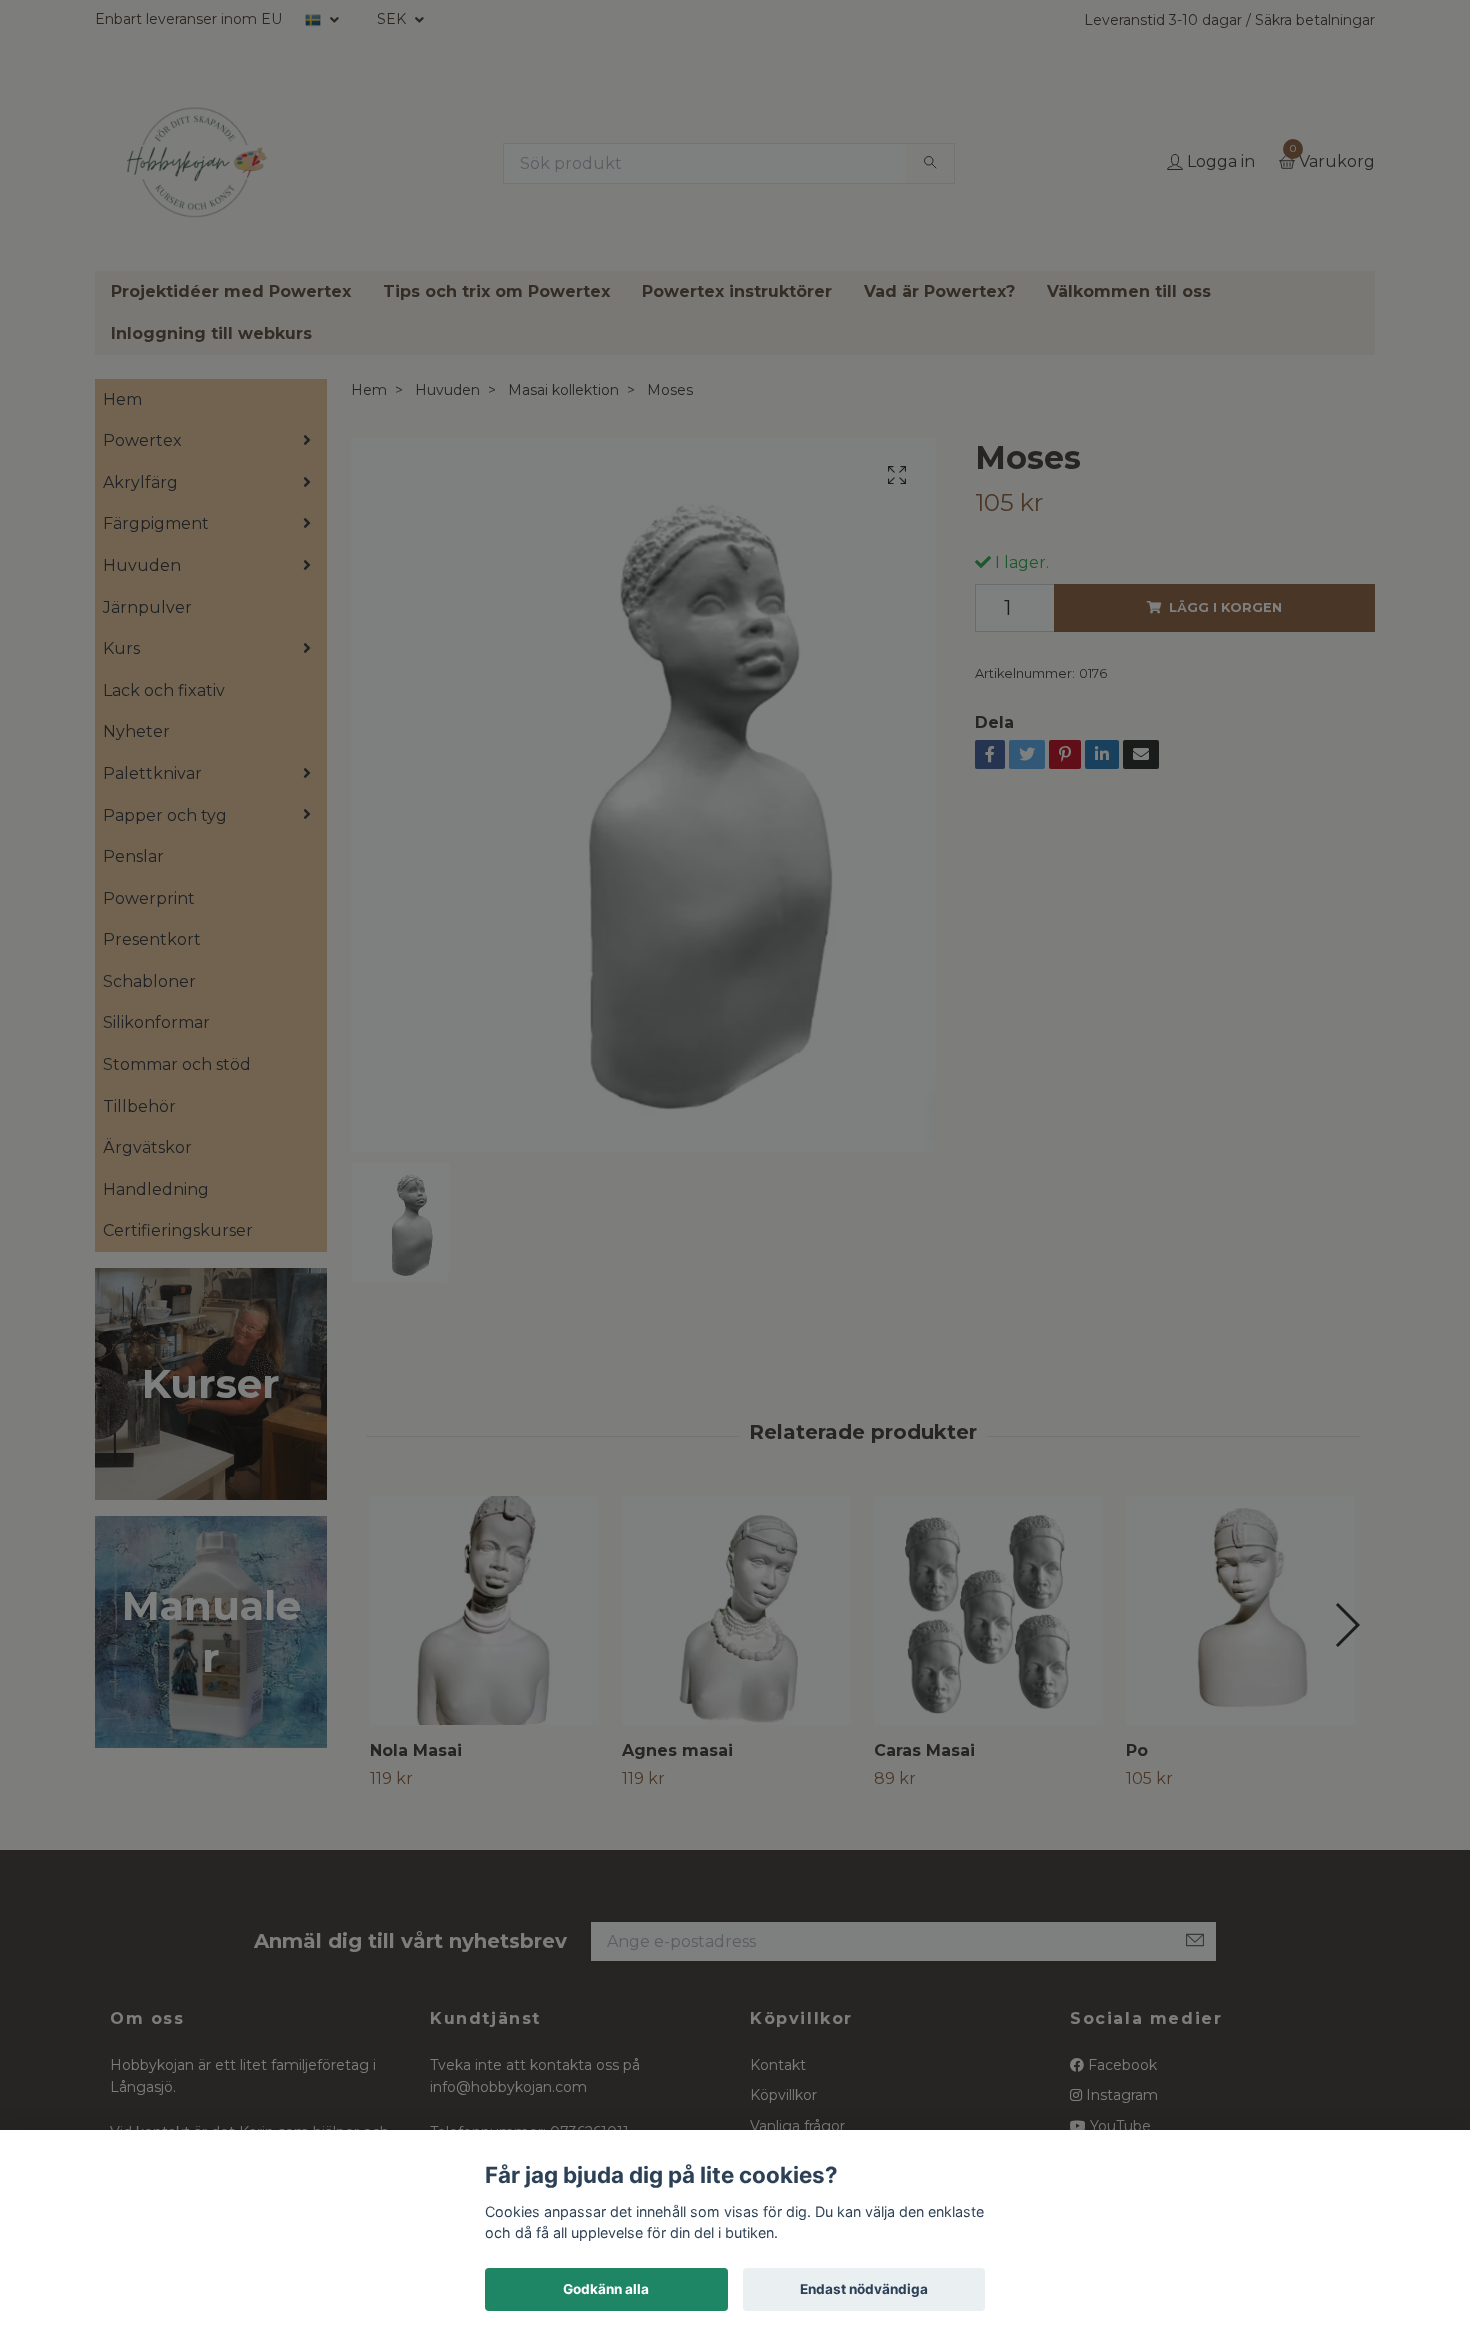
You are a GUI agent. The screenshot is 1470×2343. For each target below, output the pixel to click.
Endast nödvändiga (864, 2289)
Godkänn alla (606, 2289)
